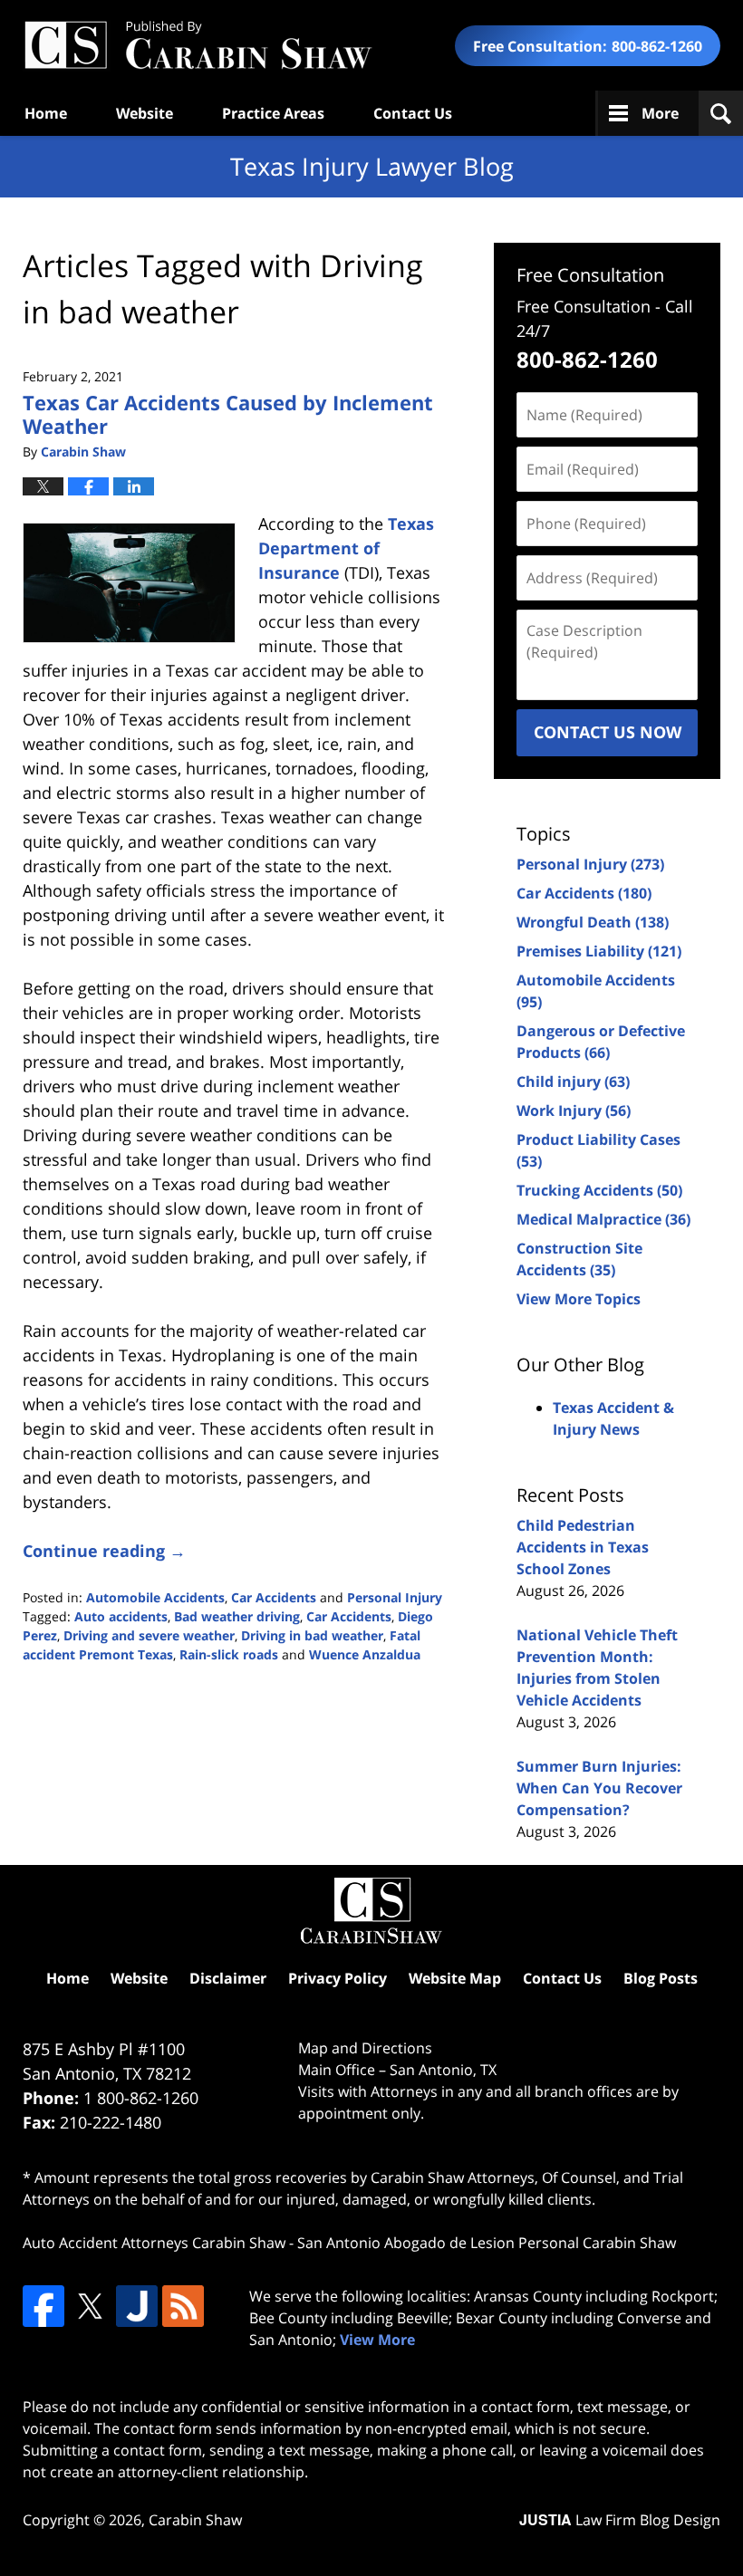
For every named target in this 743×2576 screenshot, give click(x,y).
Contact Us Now (608, 732)
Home (46, 113)
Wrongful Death (593, 922)
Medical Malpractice (603, 1219)
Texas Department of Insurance (346, 548)
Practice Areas (273, 113)
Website (145, 113)
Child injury (573, 1081)
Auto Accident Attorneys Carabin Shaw (154, 2243)
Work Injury (574, 1110)
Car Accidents (274, 1597)
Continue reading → (104, 1551)
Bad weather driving (237, 1616)
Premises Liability (599, 951)
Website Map (455, 1978)
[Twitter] (90, 2306)
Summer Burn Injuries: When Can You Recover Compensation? (599, 1788)
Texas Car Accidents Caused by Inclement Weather (228, 414)
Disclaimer (228, 1978)
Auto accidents (121, 1616)
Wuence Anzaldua (365, 1654)
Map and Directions (365, 2048)
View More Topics (579, 1299)
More (660, 113)
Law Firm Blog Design (620, 2520)
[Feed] (183, 2306)
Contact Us (413, 113)
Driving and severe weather (149, 1635)
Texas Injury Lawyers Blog (198, 46)
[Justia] (137, 2306)
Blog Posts (661, 1978)
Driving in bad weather (312, 1635)
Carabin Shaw (195, 2520)
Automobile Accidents (155, 1597)
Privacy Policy (338, 1978)
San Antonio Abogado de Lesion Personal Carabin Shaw (487, 2243)
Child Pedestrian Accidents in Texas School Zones (583, 1547)
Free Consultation (590, 275)
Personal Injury (395, 1597)
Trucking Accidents (599, 1190)
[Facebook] (43, 2306)
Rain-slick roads (229, 1654)
